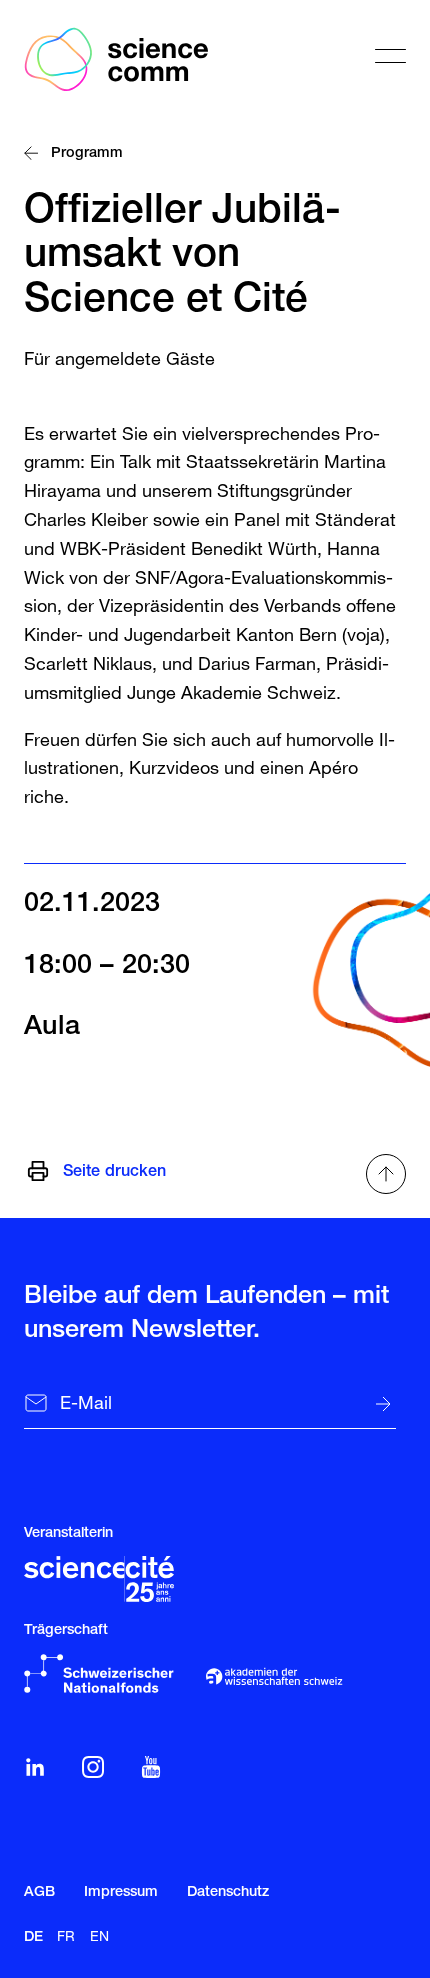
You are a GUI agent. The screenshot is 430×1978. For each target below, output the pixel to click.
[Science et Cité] (99, 1579)
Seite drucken (114, 1173)
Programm (89, 155)
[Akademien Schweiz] (273, 1676)
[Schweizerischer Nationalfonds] (99, 1673)
